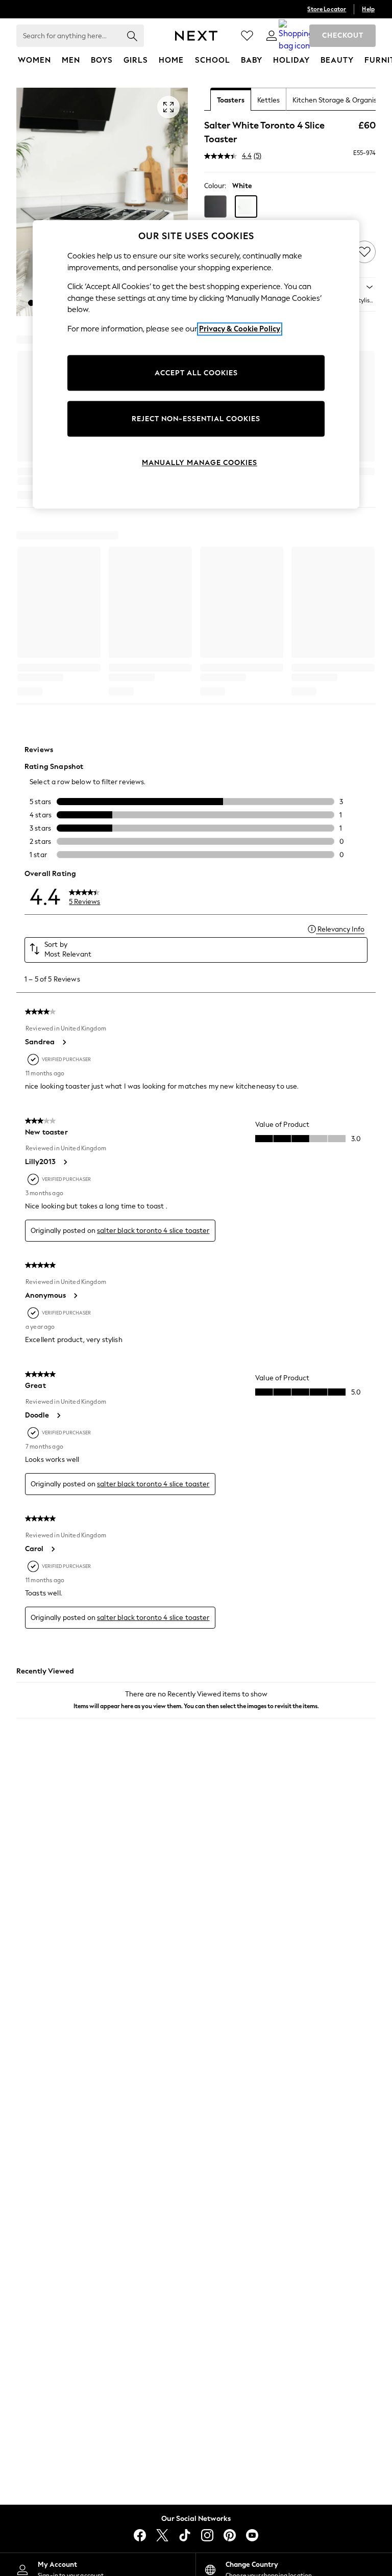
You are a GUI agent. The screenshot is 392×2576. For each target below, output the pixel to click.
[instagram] (207, 2535)
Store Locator (327, 9)
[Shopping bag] (296, 36)
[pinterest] (230, 2535)
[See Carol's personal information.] (53, 1549)
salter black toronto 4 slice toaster (153, 1231)
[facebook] (140, 2535)
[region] (196, 365)
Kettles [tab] (268, 100)
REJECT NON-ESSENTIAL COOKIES (196, 419)
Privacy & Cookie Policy (240, 329)
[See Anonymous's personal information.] (75, 1296)
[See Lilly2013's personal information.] (65, 1162)
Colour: (215, 186)
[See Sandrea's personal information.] (64, 1042)
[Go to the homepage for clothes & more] (196, 36)
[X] (162, 2535)
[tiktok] (185, 2535)
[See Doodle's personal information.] (58, 1415)
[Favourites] (247, 36)
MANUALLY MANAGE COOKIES (200, 463)
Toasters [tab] (231, 100)
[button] (31, 303)
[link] (272, 36)
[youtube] (252, 2535)
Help (368, 9)
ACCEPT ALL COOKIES (196, 373)
